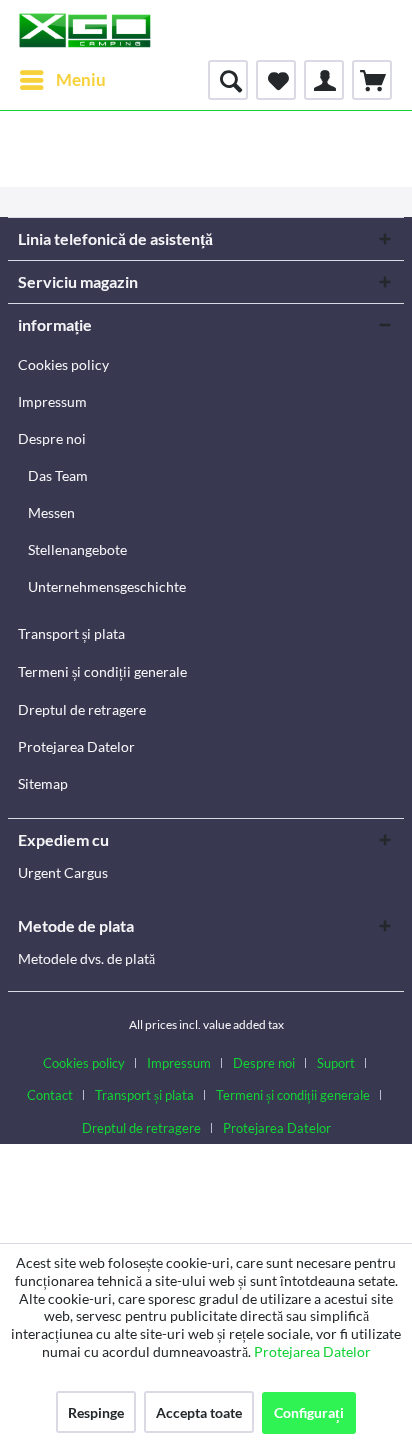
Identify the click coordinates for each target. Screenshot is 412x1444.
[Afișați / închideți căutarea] (228, 80)
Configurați (309, 1412)
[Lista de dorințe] (276, 80)
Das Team (58, 475)
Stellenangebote (77, 549)
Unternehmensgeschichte (107, 586)
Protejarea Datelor (76, 746)
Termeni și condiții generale (102, 671)
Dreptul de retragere (82, 709)
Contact (50, 1095)
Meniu (81, 79)
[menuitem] (62, 80)
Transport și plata (71, 633)
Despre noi (52, 438)
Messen (51, 512)
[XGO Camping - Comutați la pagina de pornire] (84, 30)
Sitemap (43, 783)
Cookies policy (63, 364)
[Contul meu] (324, 80)
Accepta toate (199, 1412)
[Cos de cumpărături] (372, 80)
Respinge (96, 1412)
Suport (336, 1063)
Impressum (52, 401)
